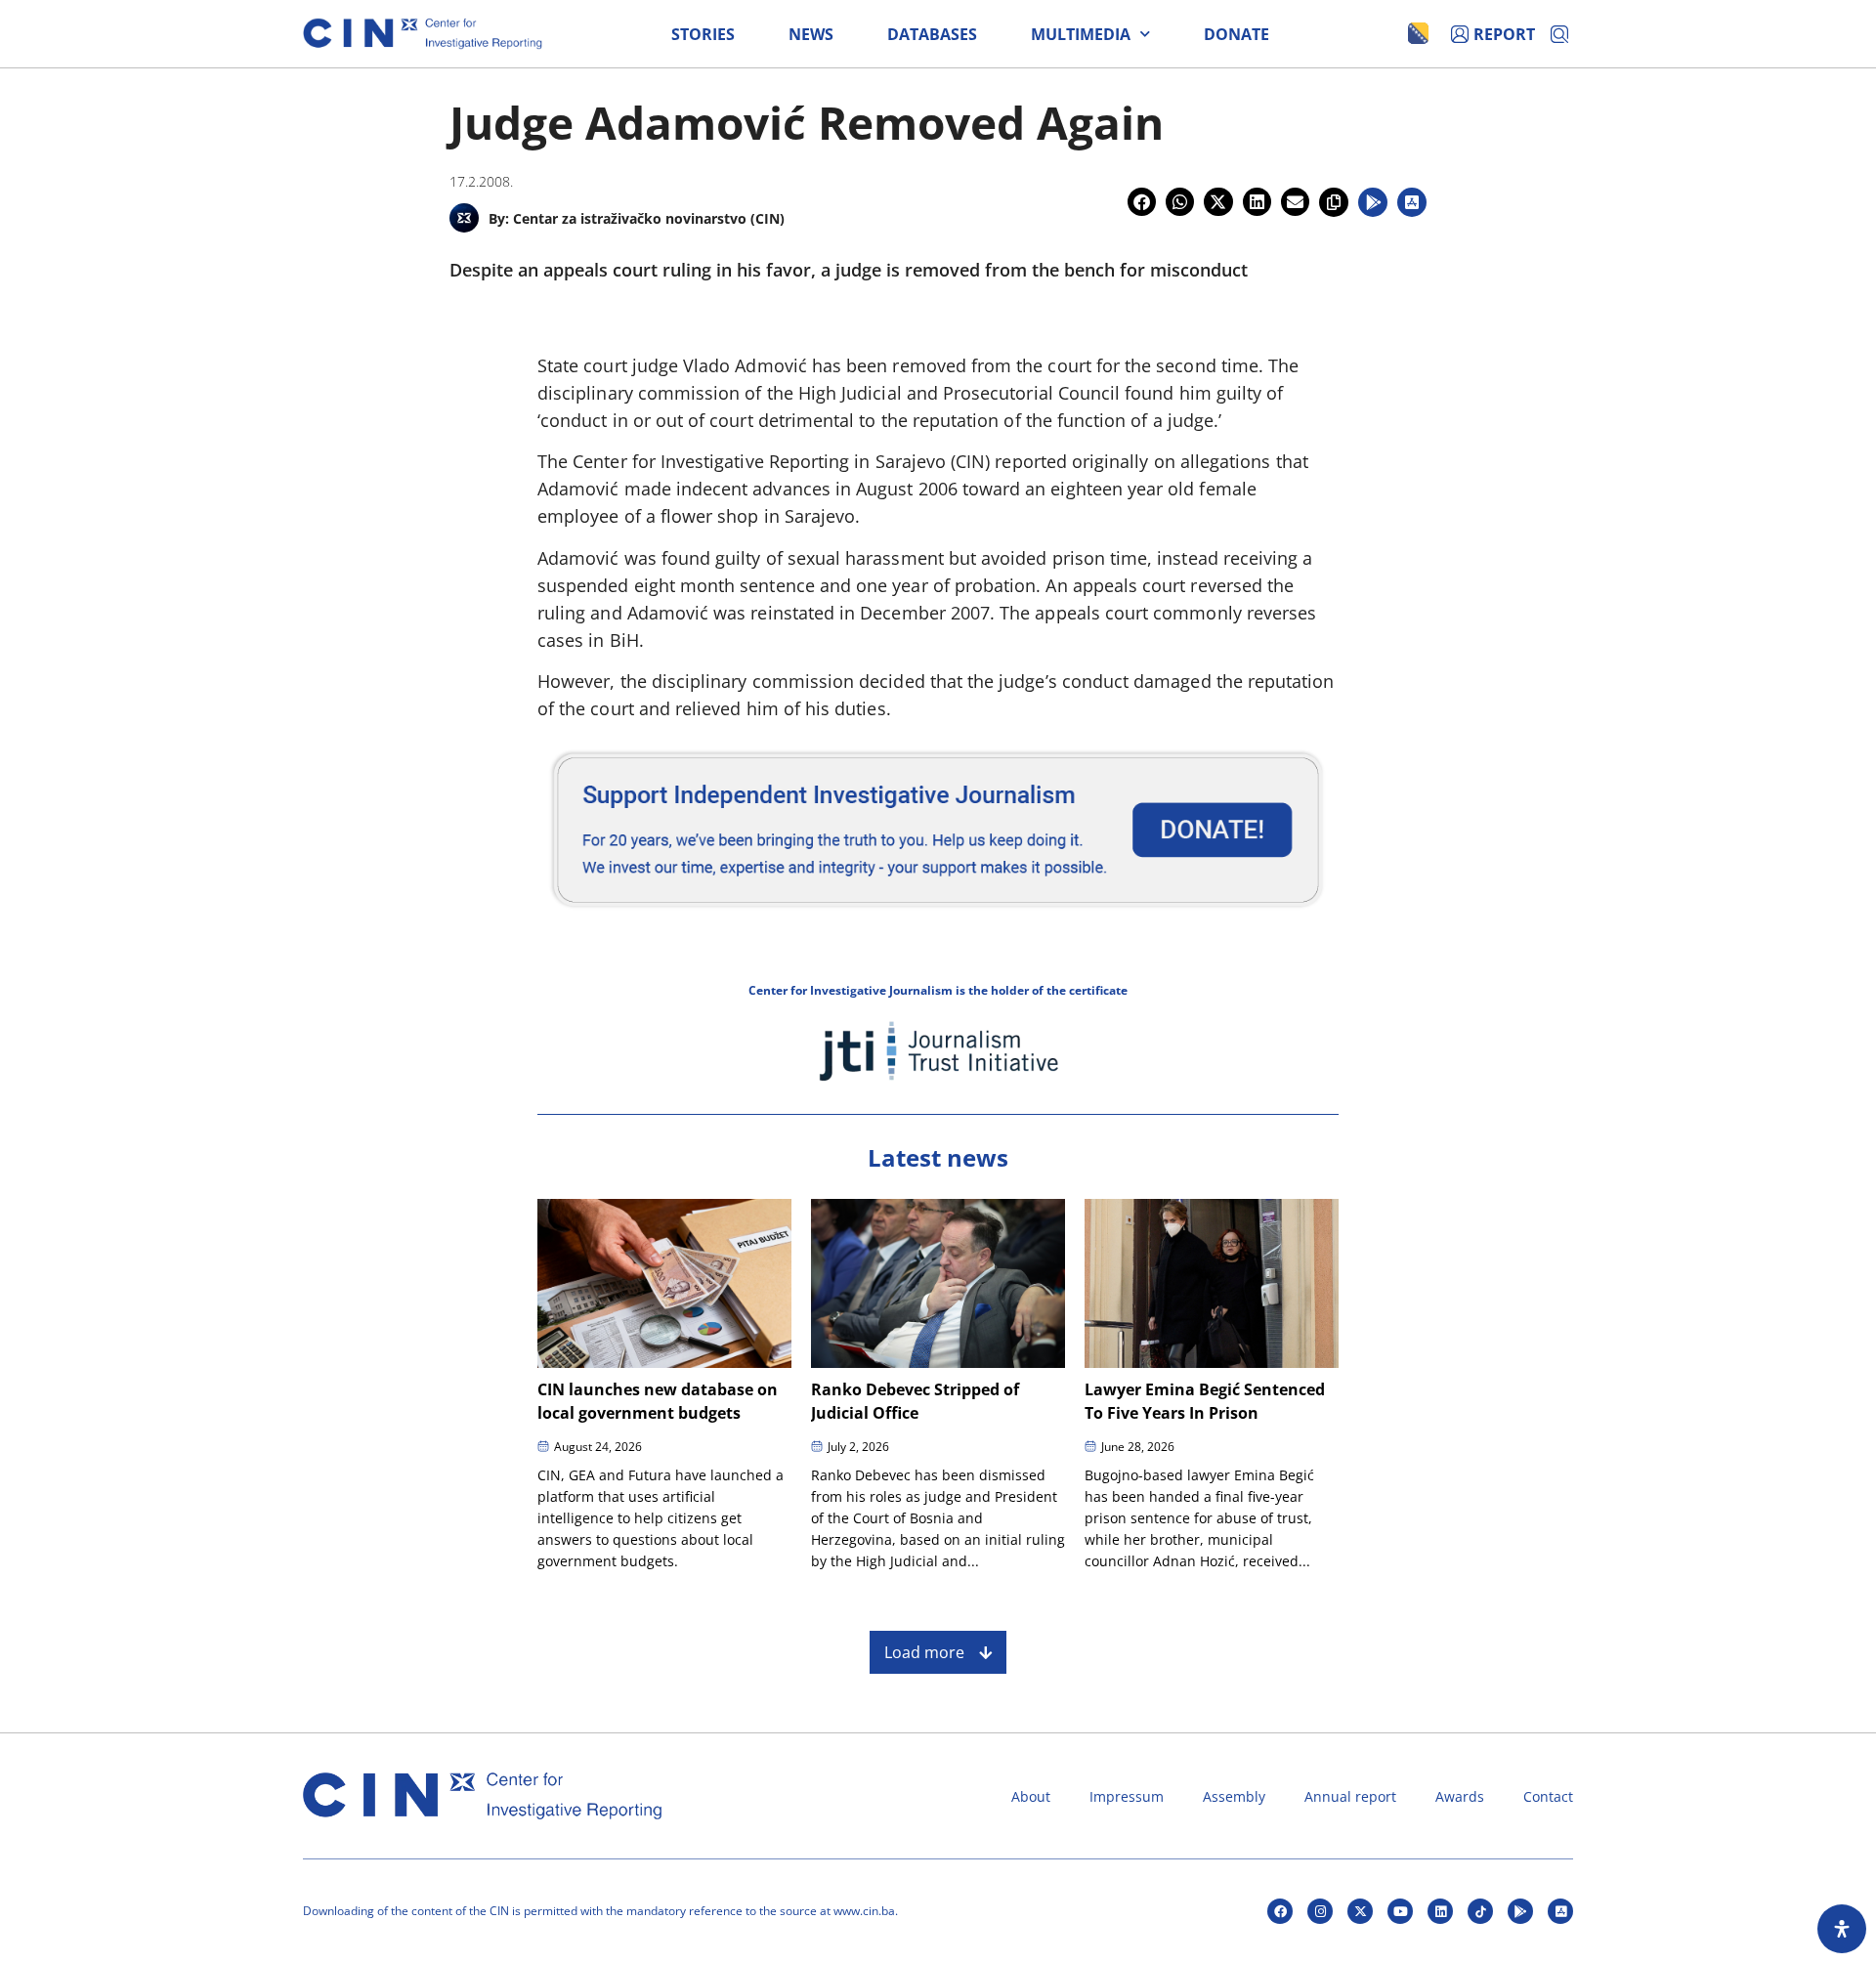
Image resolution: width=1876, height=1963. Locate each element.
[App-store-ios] (1560, 1911)
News (811, 34)
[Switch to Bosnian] (1418, 33)
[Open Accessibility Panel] (1842, 1929)
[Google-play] (1520, 1911)
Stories (703, 34)
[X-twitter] (1360, 1911)
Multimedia (1081, 34)
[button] (1142, 202)
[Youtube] (1400, 1911)
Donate (1236, 34)
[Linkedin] (1440, 1911)
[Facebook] (1280, 1911)
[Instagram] (1320, 1911)
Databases (932, 34)
